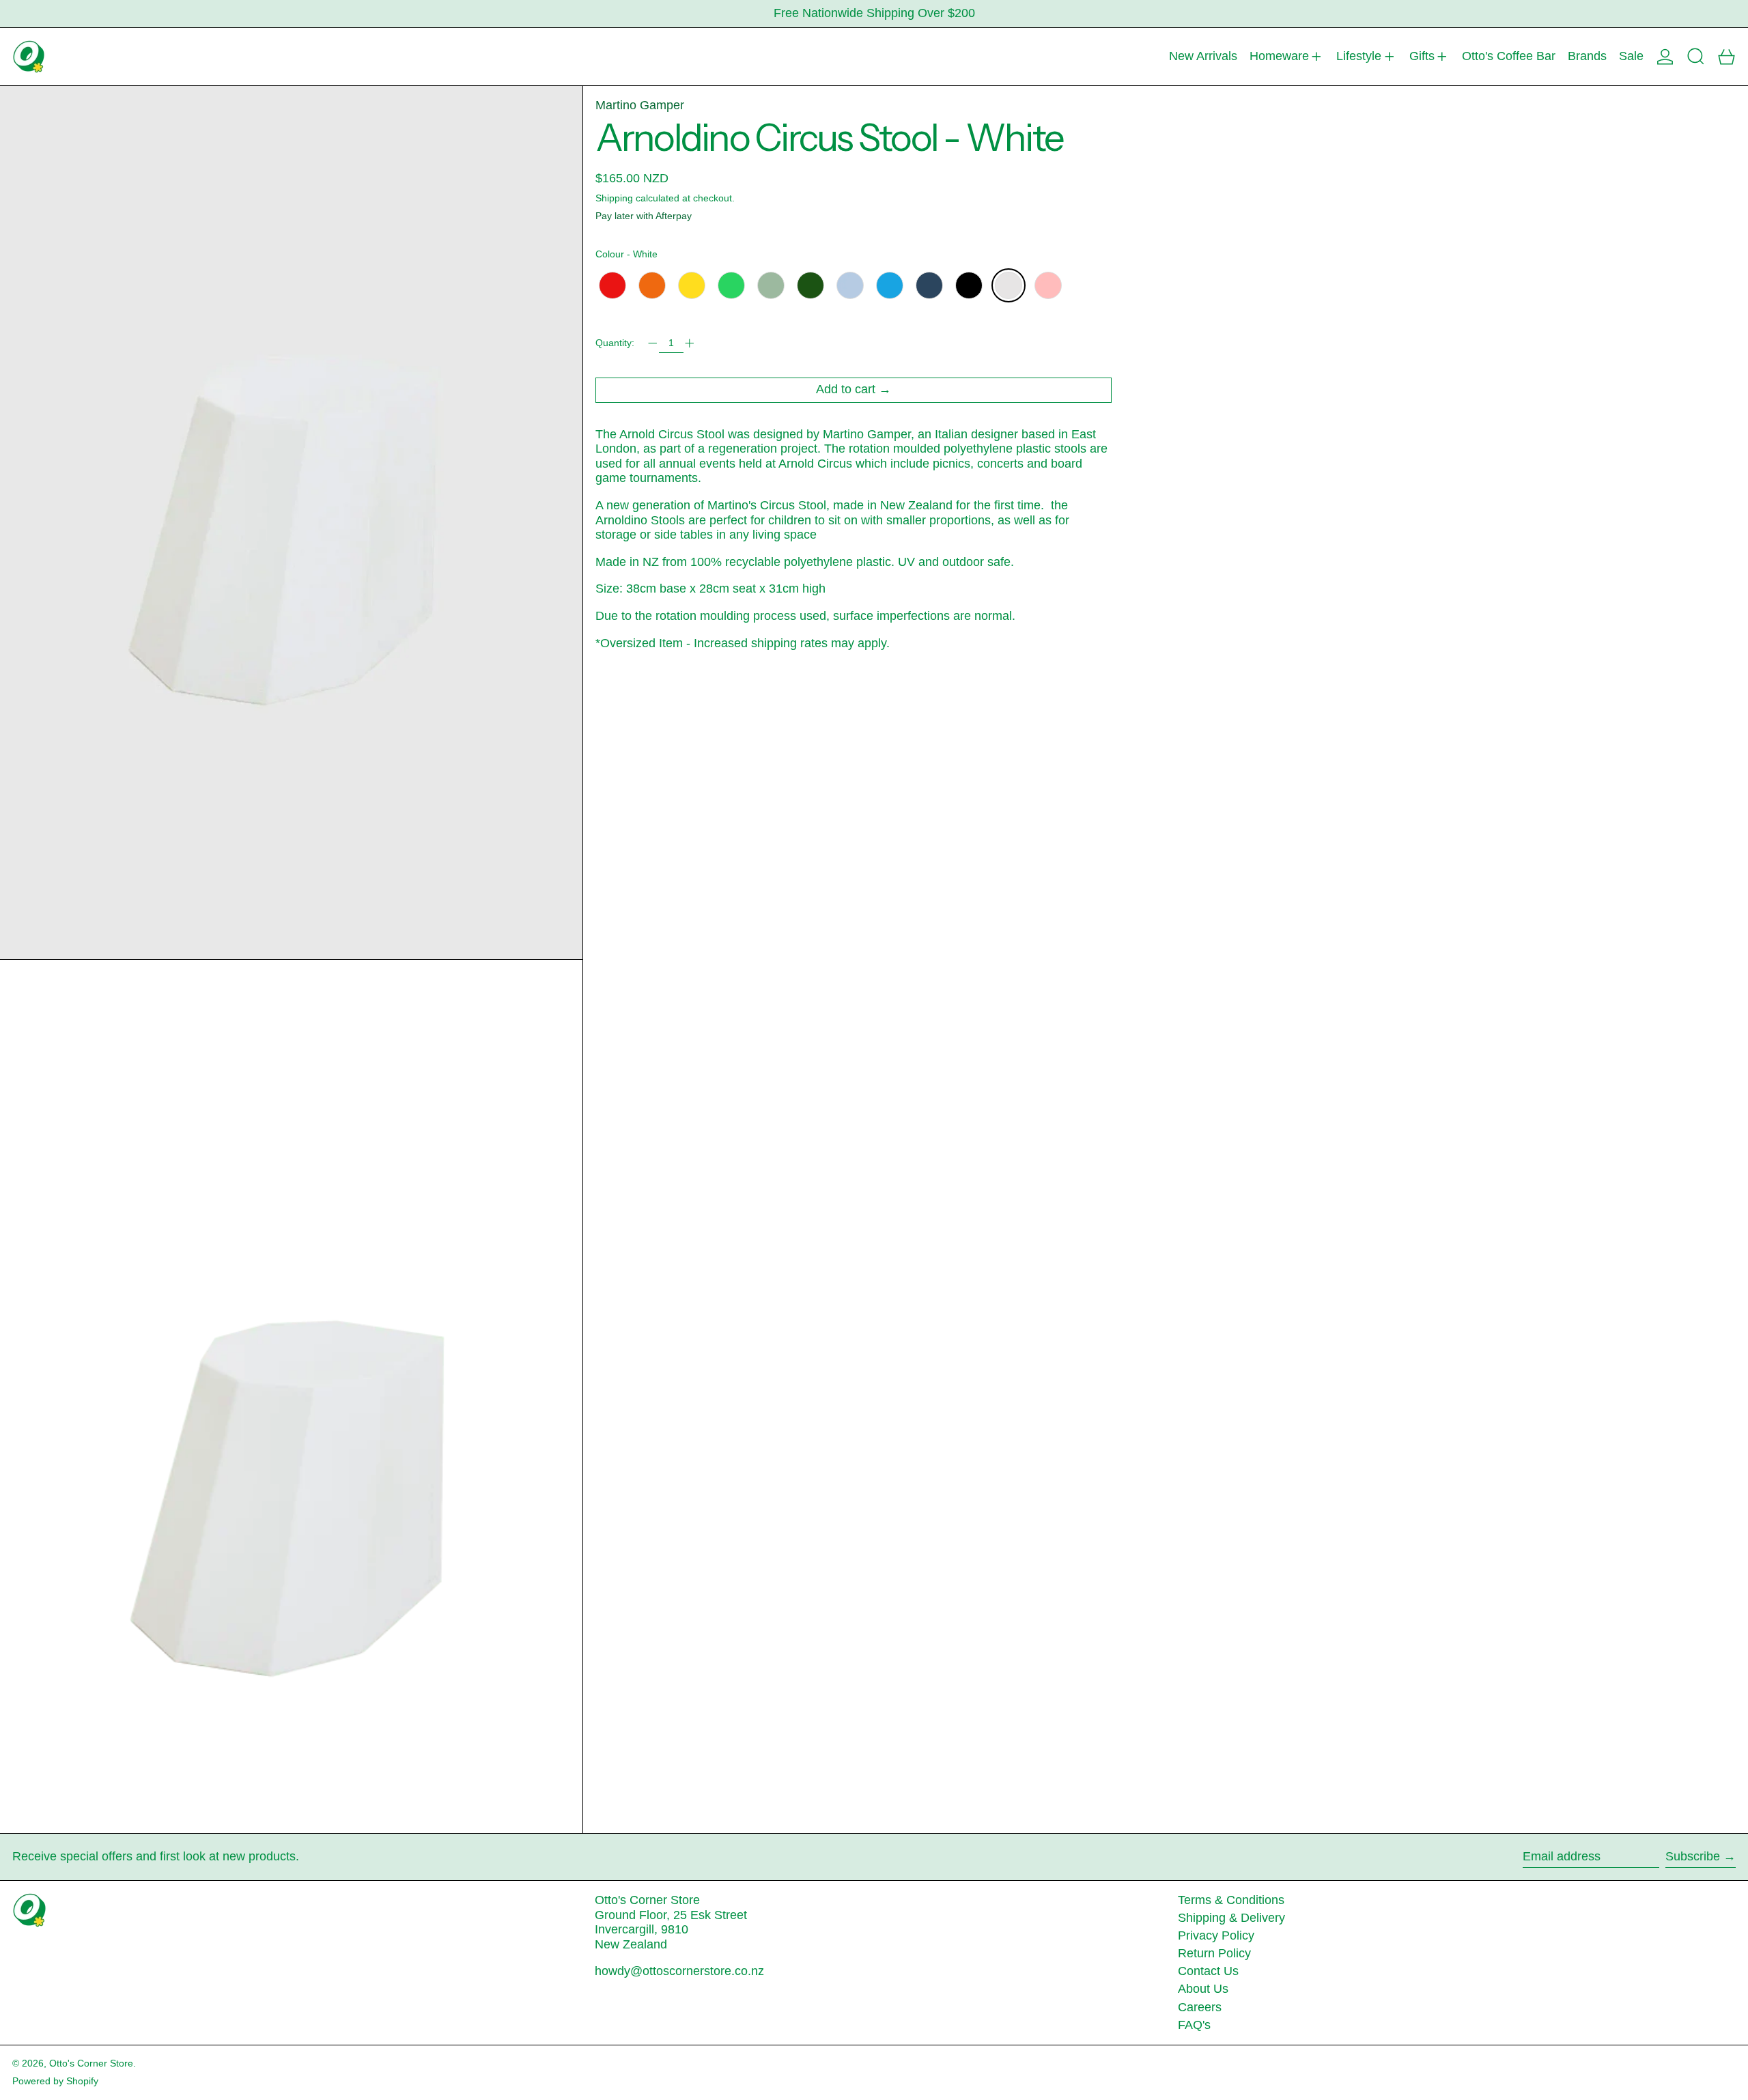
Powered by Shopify (55, 2081)
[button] (1696, 57)
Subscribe (1693, 1856)
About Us (1203, 1989)
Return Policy (1214, 1953)
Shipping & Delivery (1231, 1918)
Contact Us (1208, 1971)
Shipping (614, 197)
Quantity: (615, 343)
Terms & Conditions (1231, 1900)
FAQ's (1194, 2025)
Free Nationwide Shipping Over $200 (874, 13)
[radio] (612, 285)
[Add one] (690, 343)
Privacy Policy (1216, 1935)
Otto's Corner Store (91, 2063)
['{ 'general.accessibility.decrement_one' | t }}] (653, 343)
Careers (1200, 2007)
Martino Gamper (640, 105)
